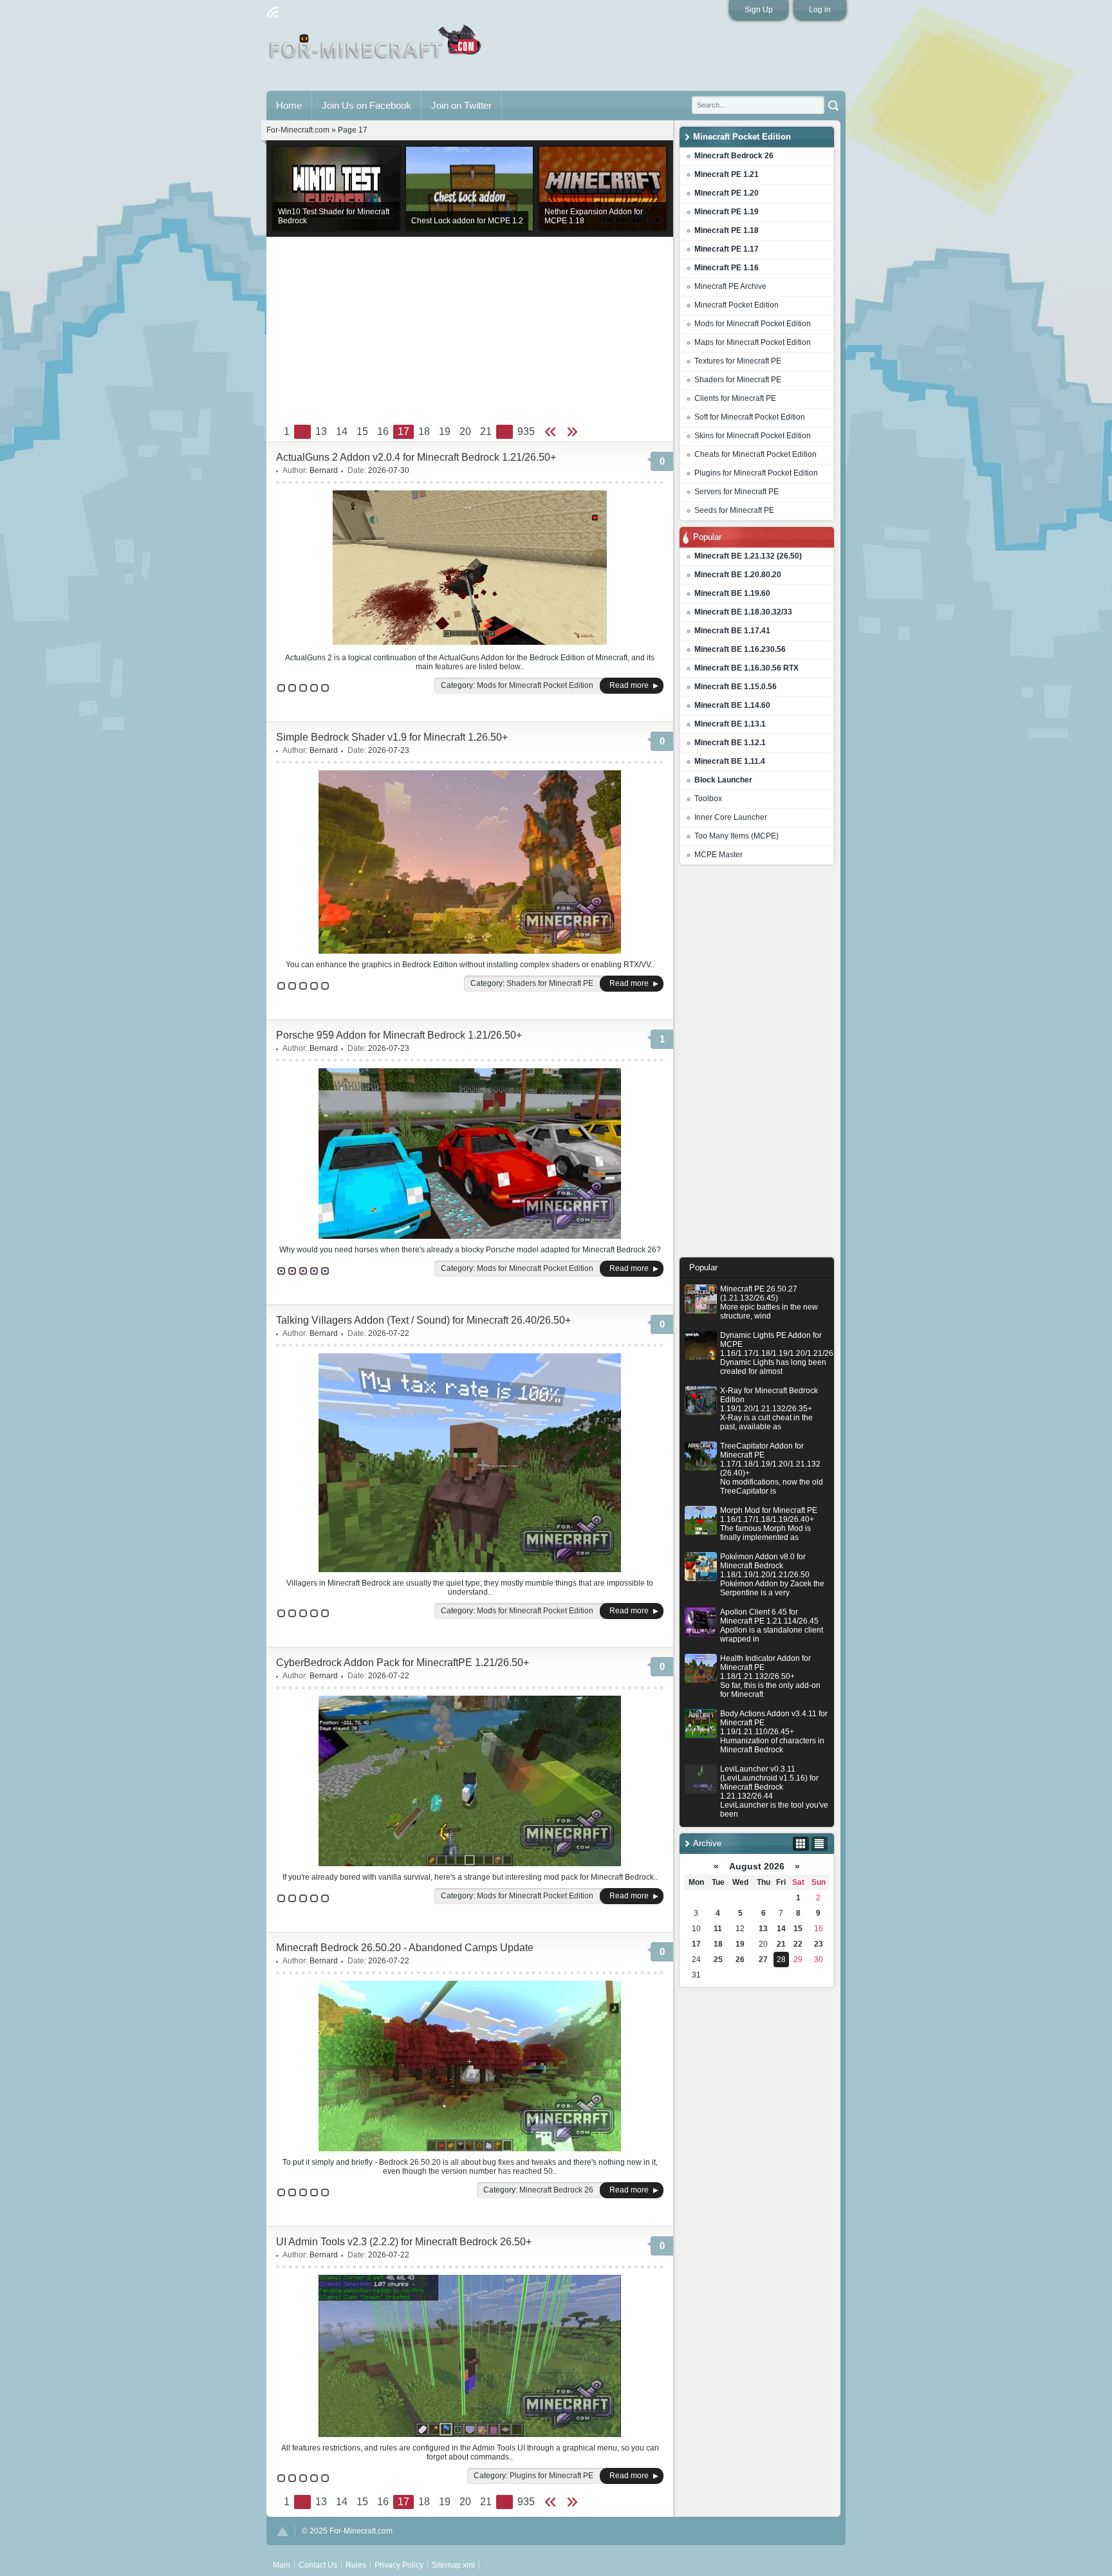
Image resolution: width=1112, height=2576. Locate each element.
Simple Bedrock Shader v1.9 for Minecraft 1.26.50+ (392, 737)
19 (740, 1944)
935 (526, 431)
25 (718, 1960)
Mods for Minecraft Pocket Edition (753, 324)
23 (819, 1944)
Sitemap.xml (453, 2565)
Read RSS (272, 12)
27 (763, 1960)
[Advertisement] (757, 1064)
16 (383, 431)
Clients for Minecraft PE (735, 398)
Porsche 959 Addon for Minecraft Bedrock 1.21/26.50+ (399, 1035)
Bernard (324, 470)
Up (283, 2531)
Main (376, 47)
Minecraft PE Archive (730, 286)
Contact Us (318, 2565)
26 (740, 1960)
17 (696, 1944)
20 (465, 431)
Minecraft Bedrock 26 (556, 2190)
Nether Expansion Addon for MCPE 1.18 (594, 216)
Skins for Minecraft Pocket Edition (753, 436)
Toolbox (708, 799)
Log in (820, 10)
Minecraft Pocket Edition (737, 305)
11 (718, 1929)
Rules (356, 2565)
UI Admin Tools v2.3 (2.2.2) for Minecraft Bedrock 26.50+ (404, 2242)
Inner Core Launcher (731, 817)
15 (798, 1929)
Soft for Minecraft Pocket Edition (750, 417)
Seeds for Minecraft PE (734, 510)
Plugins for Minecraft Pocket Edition (756, 473)
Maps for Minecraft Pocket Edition (753, 342)
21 (781, 1944)
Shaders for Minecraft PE (738, 380)
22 (798, 1944)
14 (781, 1929)
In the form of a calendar (801, 1844)
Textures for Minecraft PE (738, 361)
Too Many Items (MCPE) (737, 836)
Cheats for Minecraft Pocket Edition (755, 454)
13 (763, 1929)
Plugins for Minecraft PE (551, 2476)
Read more (629, 685)
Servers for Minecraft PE (737, 492)
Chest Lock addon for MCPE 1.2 (467, 221)
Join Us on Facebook (366, 105)
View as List (820, 1844)
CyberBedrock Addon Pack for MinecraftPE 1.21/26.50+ (403, 1663)
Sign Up (759, 10)
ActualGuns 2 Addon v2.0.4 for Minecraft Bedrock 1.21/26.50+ (416, 457)
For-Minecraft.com (298, 130)
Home (289, 105)
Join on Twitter (461, 105)
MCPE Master (718, 855)
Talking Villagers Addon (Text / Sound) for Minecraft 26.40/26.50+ (423, 1320)
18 (718, 1944)
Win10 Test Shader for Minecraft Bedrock (334, 216)
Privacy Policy (399, 2565)
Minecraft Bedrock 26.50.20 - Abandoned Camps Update (405, 1948)
